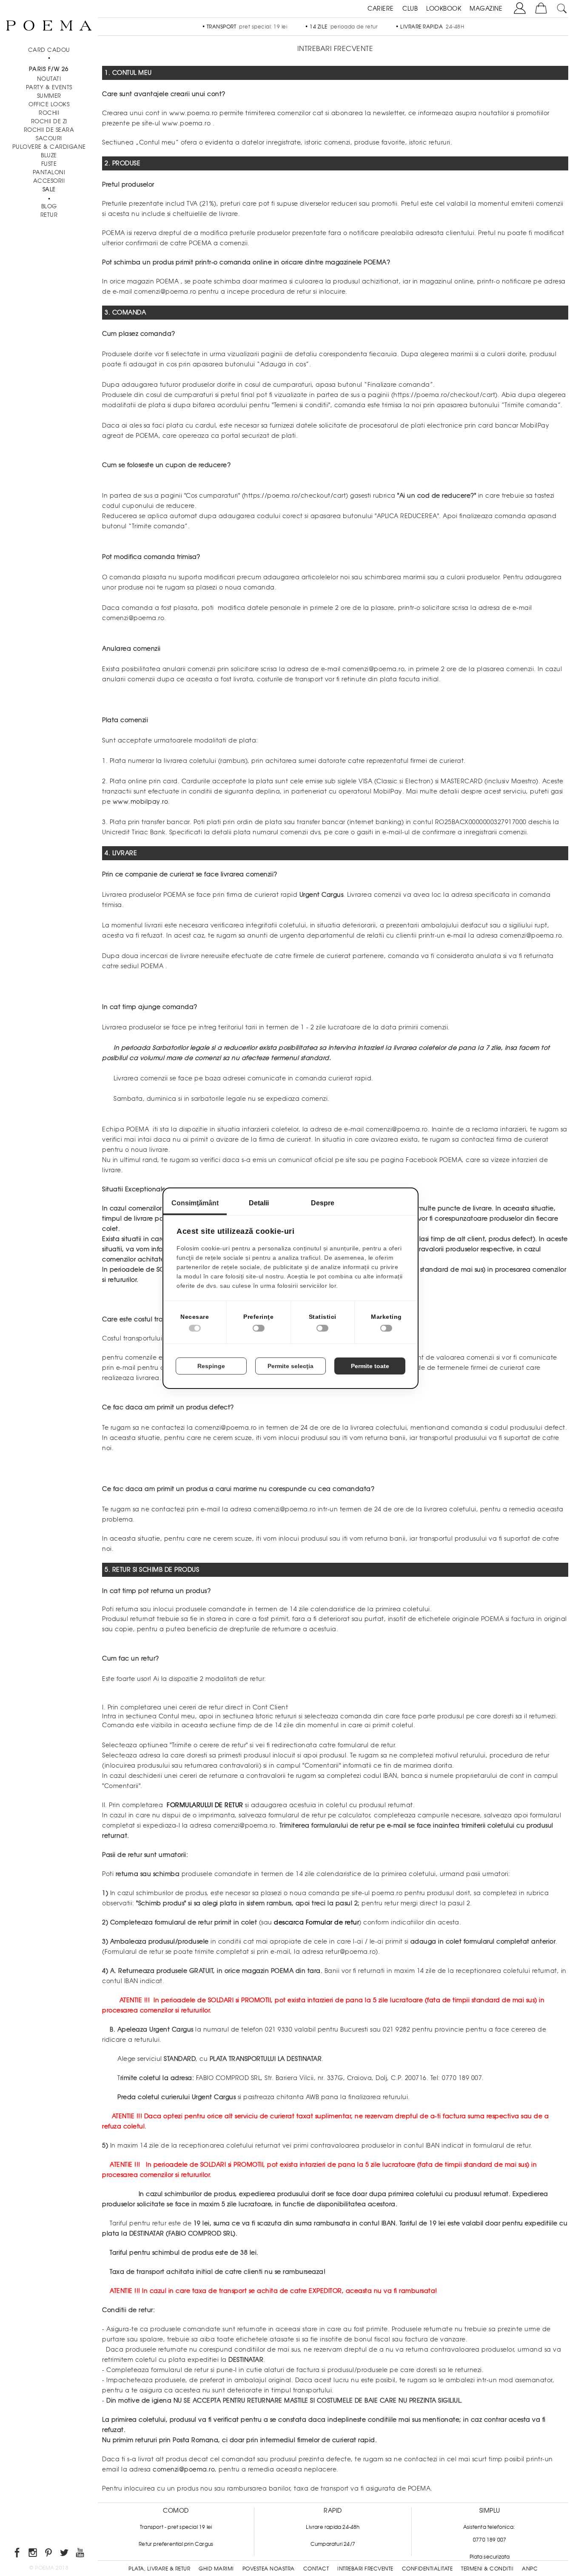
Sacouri (49, 138)
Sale (49, 189)
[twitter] (65, 2554)
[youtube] (81, 2554)
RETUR (49, 215)
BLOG (49, 206)
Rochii (49, 113)
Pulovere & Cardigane (49, 147)
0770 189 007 (490, 2540)
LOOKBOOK (444, 9)
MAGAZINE (486, 9)
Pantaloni (49, 172)
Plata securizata (490, 2557)
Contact (316, 2569)
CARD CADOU (49, 50)
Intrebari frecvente (365, 2569)
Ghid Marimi (216, 2569)
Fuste (49, 164)
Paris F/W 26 (49, 69)
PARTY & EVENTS (49, 87)
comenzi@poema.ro (184, 2469)
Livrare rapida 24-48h (333, 2527)
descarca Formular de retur (316, 1922)
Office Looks (49, 104)
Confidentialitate (427, 2569)
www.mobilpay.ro (139, 802)
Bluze (49, 155)
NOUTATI (49, 79)
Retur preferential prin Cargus (176, 2544)
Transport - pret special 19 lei (176, 2527)
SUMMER (49, 96)
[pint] (49, 2554)
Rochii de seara (49, 130)
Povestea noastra (269, 2569)
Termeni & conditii (487, 2569)
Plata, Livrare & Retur (159, 2569)
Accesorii (49, 181)
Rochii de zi (49, 121)
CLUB (410, 9)
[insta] (33, 2554)
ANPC (530, 2569)
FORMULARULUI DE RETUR (206, 1805)
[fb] (18, 2554)
